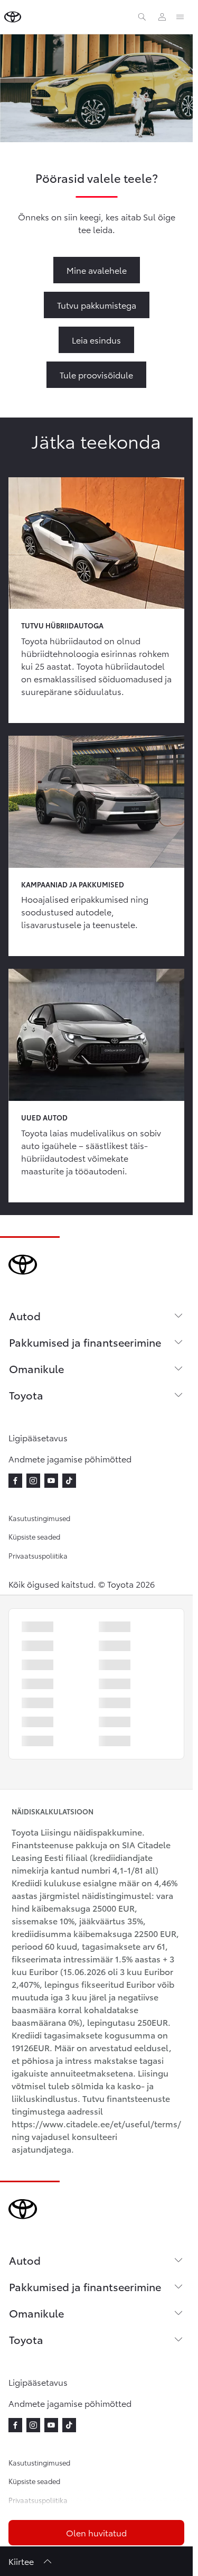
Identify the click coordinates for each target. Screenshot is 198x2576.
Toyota (26, 1395)
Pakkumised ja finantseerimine (85, 1342)
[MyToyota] (162, 17)
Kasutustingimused (39, 1518)
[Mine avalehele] (13, 17)
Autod (25, 1315)
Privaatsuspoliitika (38, 1555)
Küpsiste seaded (34, 1536)
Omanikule (36, 1368)
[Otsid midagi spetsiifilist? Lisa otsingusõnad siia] (142, 17)
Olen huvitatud (96, 2532)
